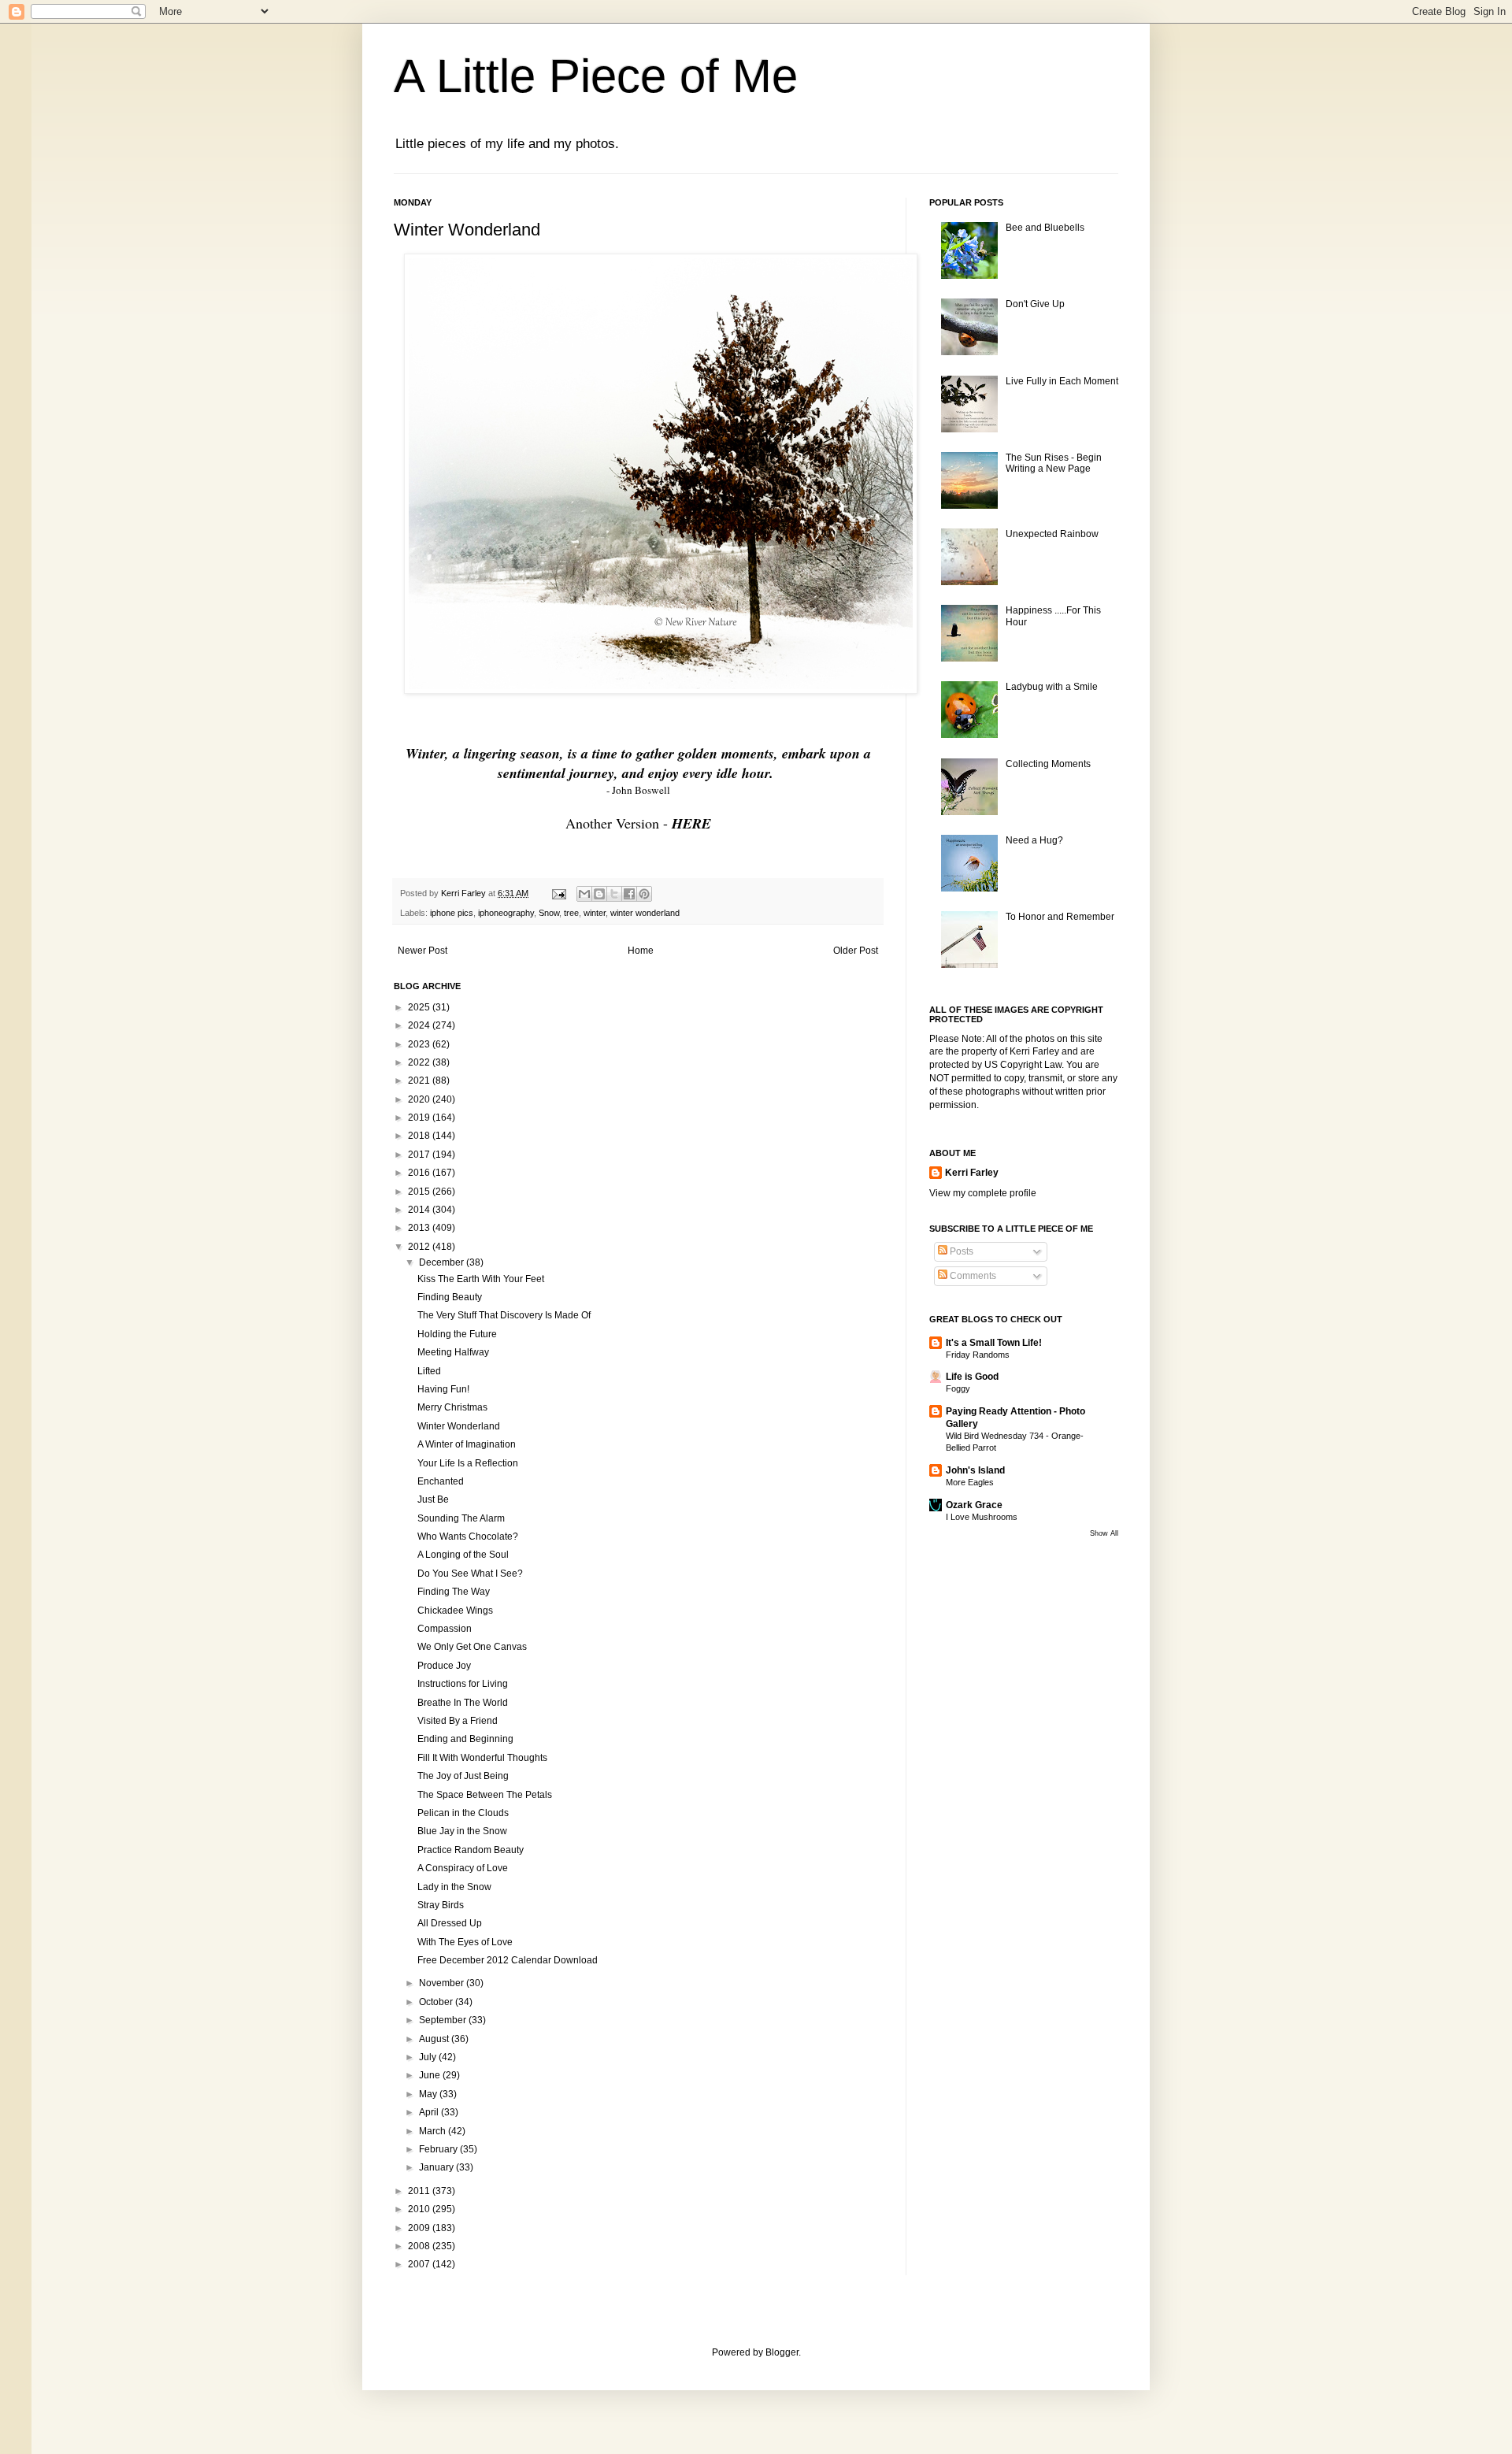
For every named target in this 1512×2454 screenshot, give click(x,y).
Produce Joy (444, 1666)
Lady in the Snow (454, 1887)
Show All (1104, 1533)
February (439, 2149)
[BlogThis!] (599, 894)
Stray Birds (441, 1905)
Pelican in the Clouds (463, 1813)
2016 (420, 1173)
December (443, 1262)
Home (641, 951)
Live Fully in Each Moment (1062, 381)
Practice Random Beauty (471, 1850)
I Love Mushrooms (982, 1517)
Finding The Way (454, 1592)
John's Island (975, 1470)
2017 (420, 1155)
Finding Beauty (450, 1297)
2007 (420, 2264)
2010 (420, 2209)
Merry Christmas (452, 1407)
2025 (420, 1007)
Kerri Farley (972, 1173)
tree (571, 913)
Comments (972, 1276)
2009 (420, 2228)
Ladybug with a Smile (1052, 687)
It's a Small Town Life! (994, 1343)
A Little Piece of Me (596, 76)
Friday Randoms (978, 1355)
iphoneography (506, 913)
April (430, 2112)
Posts (960, 1251)
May (429, 2094)
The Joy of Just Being (463, 1776)
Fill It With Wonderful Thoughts (482, 1758)
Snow (549, 913)
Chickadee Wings (455, 1611)
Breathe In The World (463, 1703)
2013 (420, 1228)
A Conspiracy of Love (463, 1868)
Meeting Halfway (453, 1352)
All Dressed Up (450, 1923)
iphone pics (452, 913)
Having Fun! (443, 1389)
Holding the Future (457, 1334)
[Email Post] (558, 893)
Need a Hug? (1034, 840)
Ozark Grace (974, 1505)
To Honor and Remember (1060, 917)
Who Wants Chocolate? (468, 1537)
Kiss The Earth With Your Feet (481, 1279)
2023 (420, 1044)
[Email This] (584, 894)
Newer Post (422, 951)
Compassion (445, 1629)
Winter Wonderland (459, 1426)
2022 (420, 1062)
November (443, 1983)
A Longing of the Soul (463, 1555)
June (431, 2075)
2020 (420, 1099)
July (429, 2057)
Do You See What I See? (470, 1574)
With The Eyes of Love (465, 1942)
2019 (420, 1118)
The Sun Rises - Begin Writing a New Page (1054, 463)
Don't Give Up (1035, 304)
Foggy (958, 1388)
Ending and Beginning (465, 1739)
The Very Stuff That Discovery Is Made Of (504, 1315)
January (437, 2167)
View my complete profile (983, 1193)
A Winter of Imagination (467, 1444)
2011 (420, 2191)
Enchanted (441, 1481)
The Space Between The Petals (485, 1795)
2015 (420, 1192)
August (435, 2039)
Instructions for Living (463, 1684)
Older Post (856, 951)
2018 (420, 1136)
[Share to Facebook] (629, 894)
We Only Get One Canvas (472, 1647)
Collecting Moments (1048, 764)
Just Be (433, 1499)
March (434, 2131)
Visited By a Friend (458, 1721)
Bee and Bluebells (1045, 228)
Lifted (429, 1371)
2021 (420, 1081)
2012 (420, 1247)
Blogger (782, 2352)
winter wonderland (645, 913)
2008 (420, 2246)
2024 (420, 1025)
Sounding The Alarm (461, 1518)
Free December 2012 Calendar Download (508, 1960)
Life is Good (972, 1377)
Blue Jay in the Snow (462, 1831)
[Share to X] (614, 894)
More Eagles (970, 1482)
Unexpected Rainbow (1052, 534)
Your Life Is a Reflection (468, 1463)
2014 (420, 1210)
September (444, 2020)
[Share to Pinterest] (644, 894)
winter (595, 913)
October (437, 2002)
